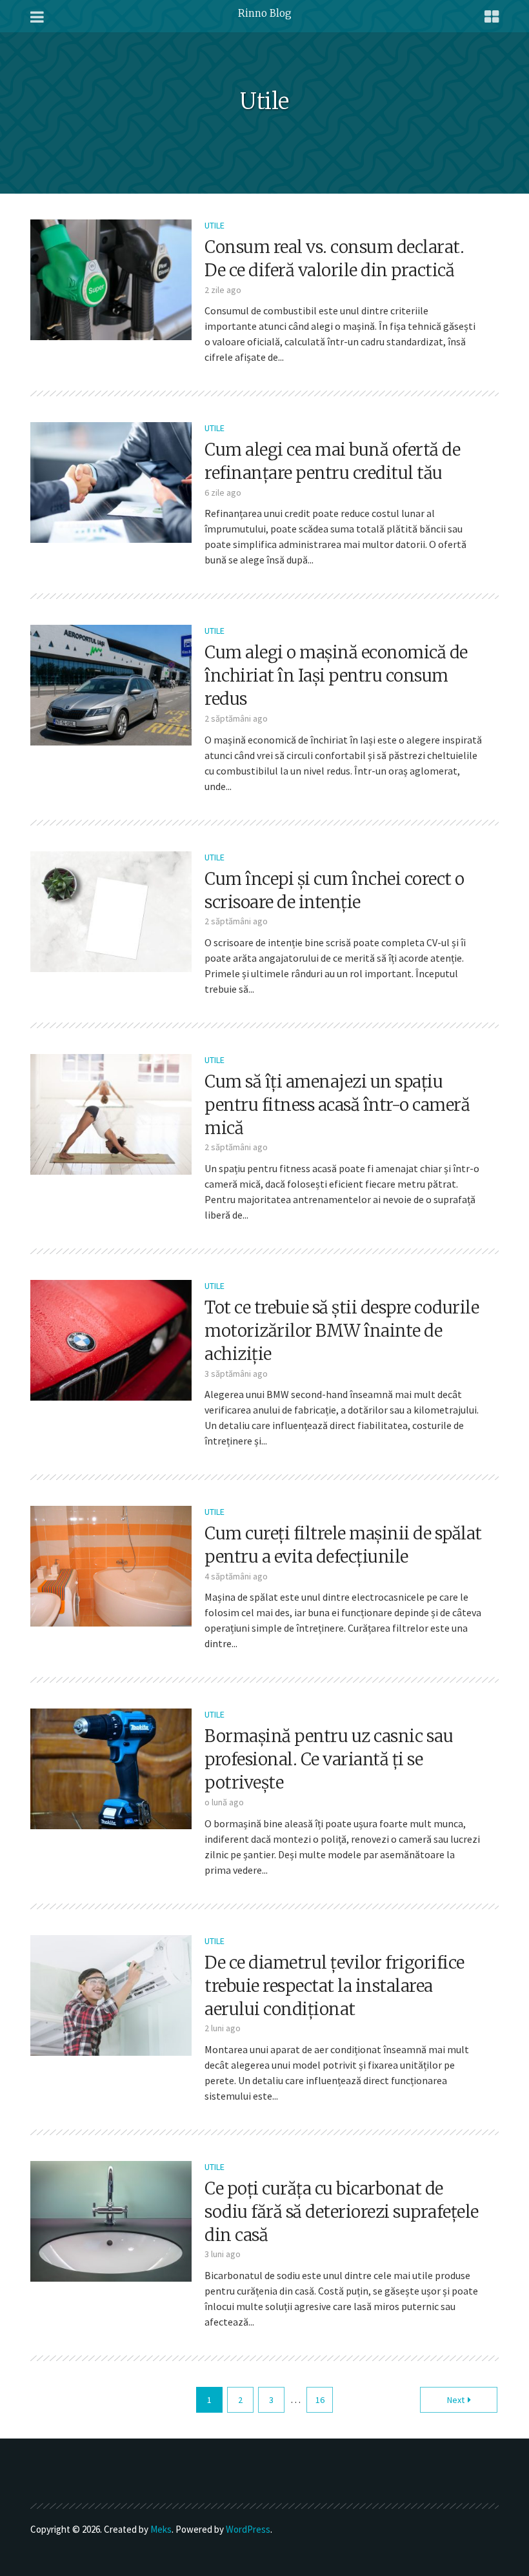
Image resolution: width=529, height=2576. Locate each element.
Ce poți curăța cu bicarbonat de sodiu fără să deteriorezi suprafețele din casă (342, 2212)
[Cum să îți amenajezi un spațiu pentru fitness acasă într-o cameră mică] (111, 1113)
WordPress (248, 2529)
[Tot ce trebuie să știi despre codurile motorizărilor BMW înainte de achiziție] (111, 1339)
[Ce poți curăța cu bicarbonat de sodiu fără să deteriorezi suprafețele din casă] (111, 2220)
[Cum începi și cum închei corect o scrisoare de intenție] (111, 910)
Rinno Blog (265, 13)
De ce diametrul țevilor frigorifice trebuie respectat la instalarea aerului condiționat (334, 1986)
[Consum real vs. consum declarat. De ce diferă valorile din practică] (111, 278)
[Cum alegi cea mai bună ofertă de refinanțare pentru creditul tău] (111, 482)
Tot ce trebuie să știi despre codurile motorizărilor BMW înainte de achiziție (342, 1331)
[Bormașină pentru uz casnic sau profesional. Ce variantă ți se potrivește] (111, 1768)
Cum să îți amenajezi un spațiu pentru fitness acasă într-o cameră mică (337, 1105)
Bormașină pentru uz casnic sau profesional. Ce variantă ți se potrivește (329, 1759)
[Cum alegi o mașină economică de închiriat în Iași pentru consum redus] (111, 684)
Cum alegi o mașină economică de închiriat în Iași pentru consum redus (336, 675)
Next (456, 2400)
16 (320, 2400)
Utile (215, 225)
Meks (161, 2529)
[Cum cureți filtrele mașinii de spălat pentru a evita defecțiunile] (111, 1565)
